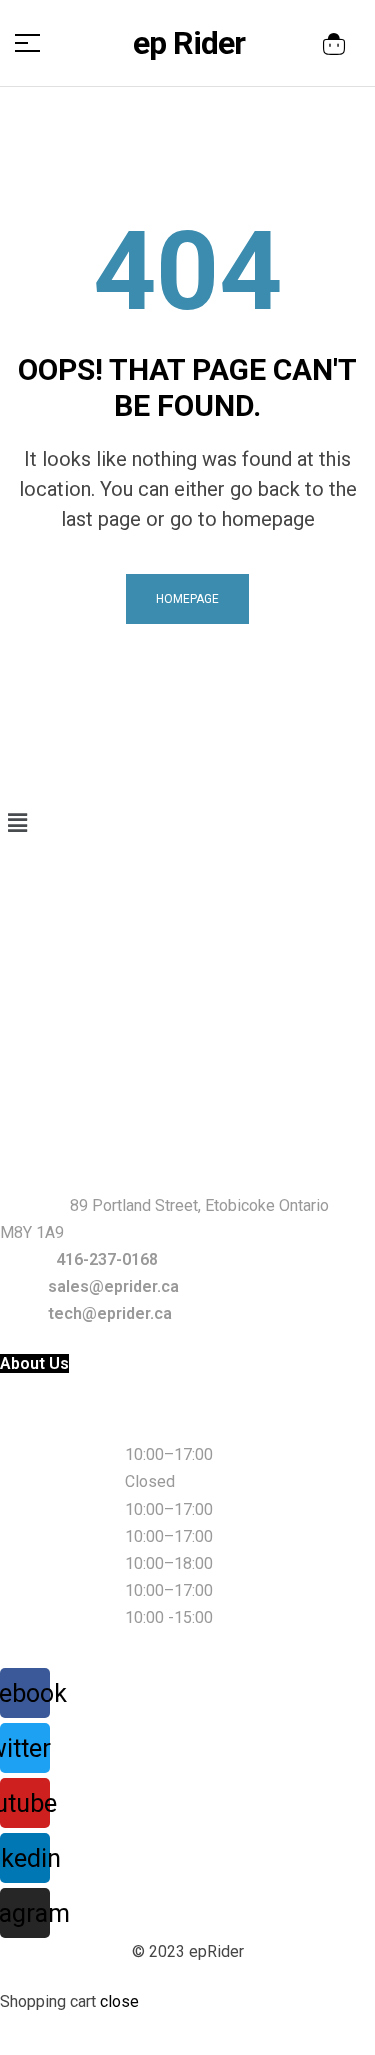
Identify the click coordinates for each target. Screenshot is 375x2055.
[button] (187, 823)
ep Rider (189, 43)
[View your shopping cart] (334, 43)
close (119, 2001)
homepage (187, 599)
